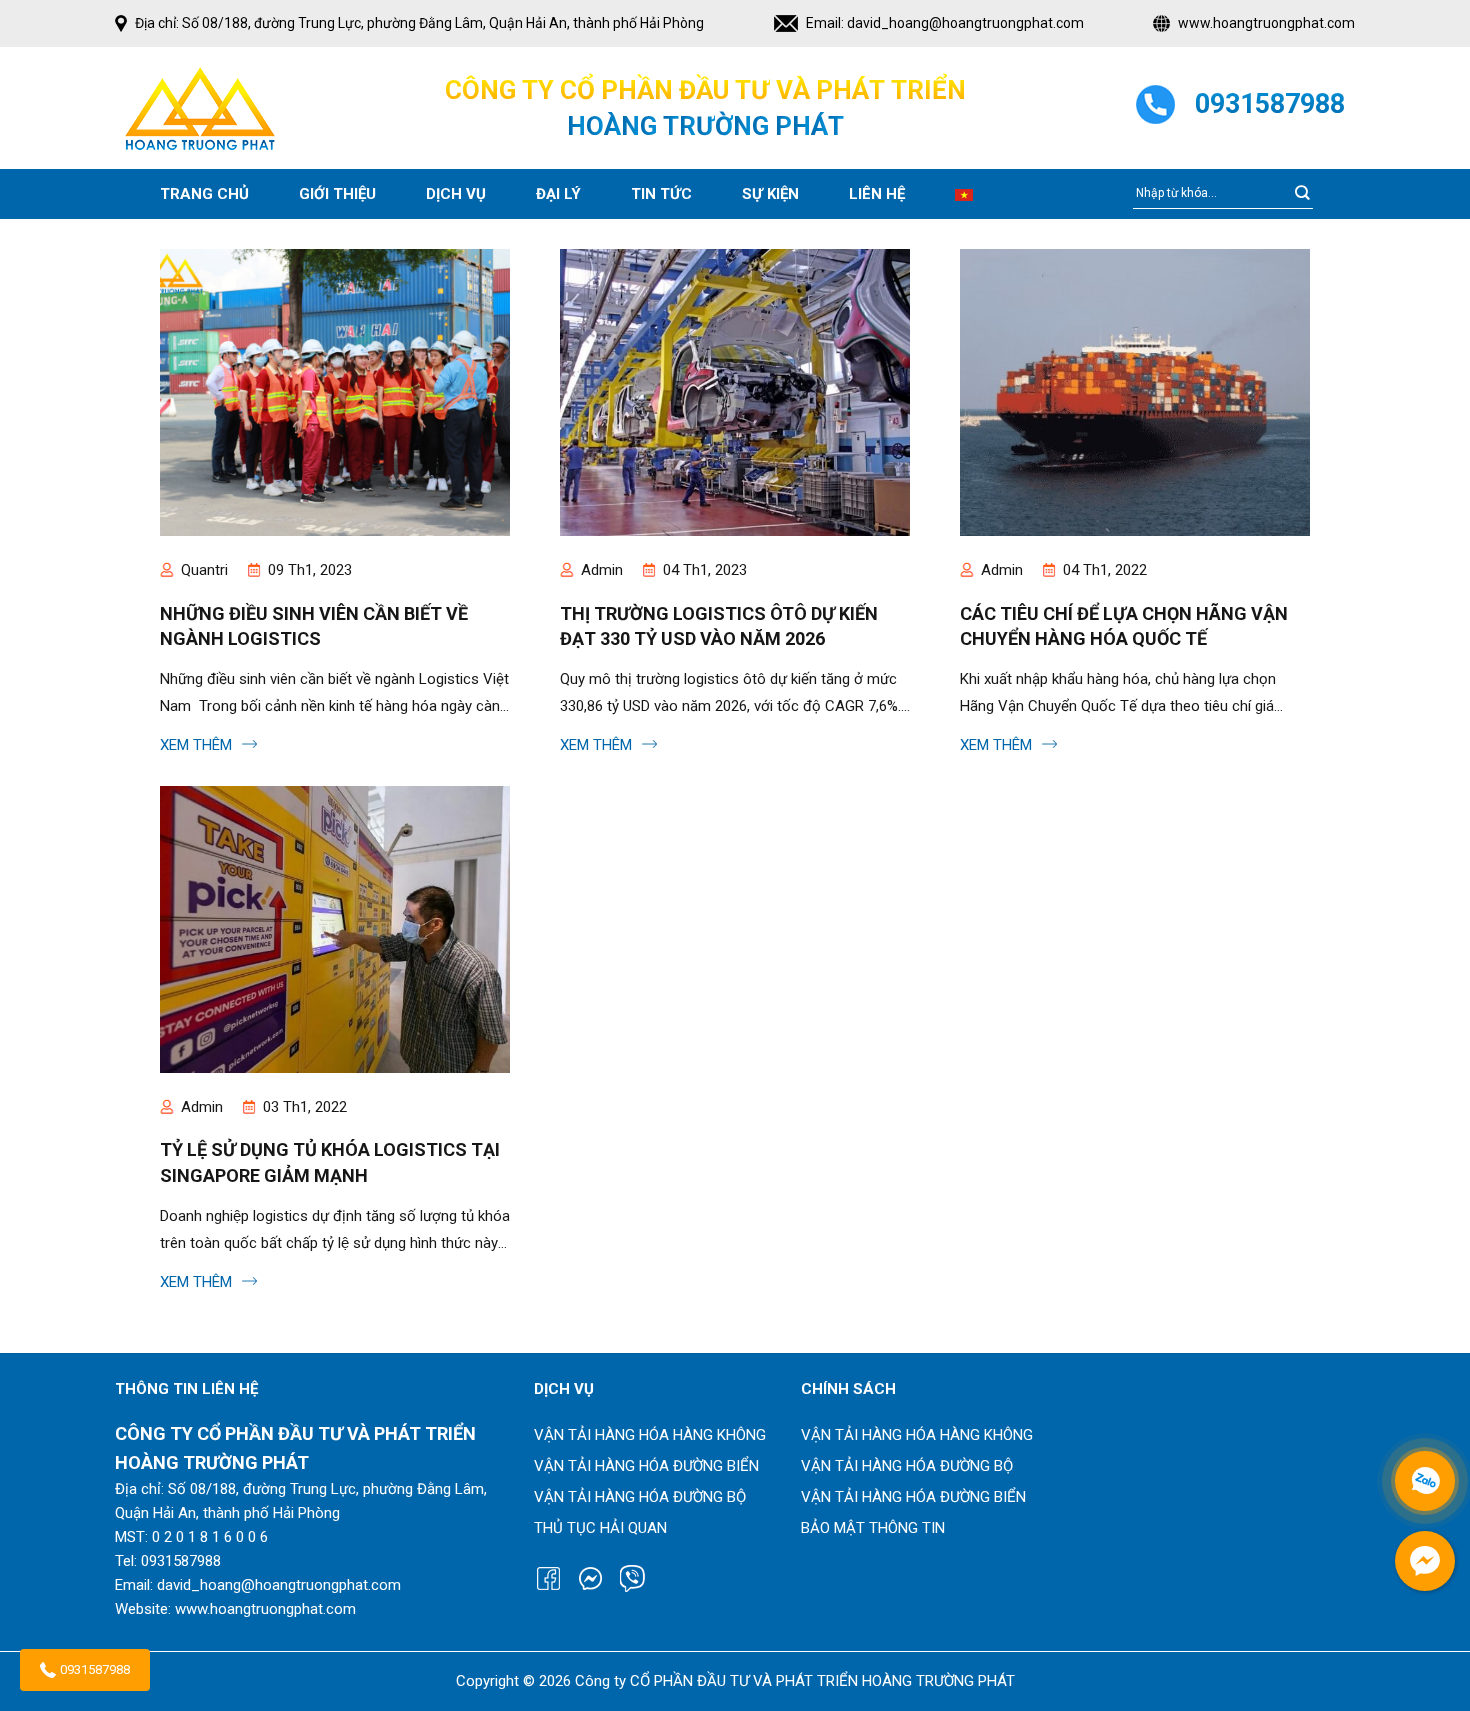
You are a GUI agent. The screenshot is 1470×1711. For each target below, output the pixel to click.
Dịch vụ (456, 194)
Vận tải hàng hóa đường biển (646, 1466)
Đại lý (558, 194)
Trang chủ (204, 194)
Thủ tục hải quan (600, 1528)
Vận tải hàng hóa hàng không (650, 1435)
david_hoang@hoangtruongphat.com (965, 23)
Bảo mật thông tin (873, 1528)
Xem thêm (198, 745)
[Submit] (1302, 194)
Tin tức (661, 194)
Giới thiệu (337, 194)
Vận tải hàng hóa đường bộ (640, 1497)
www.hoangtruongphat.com (1266, 23)
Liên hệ (877, 194)
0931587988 (95, 1669)
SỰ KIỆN (770, 194)
